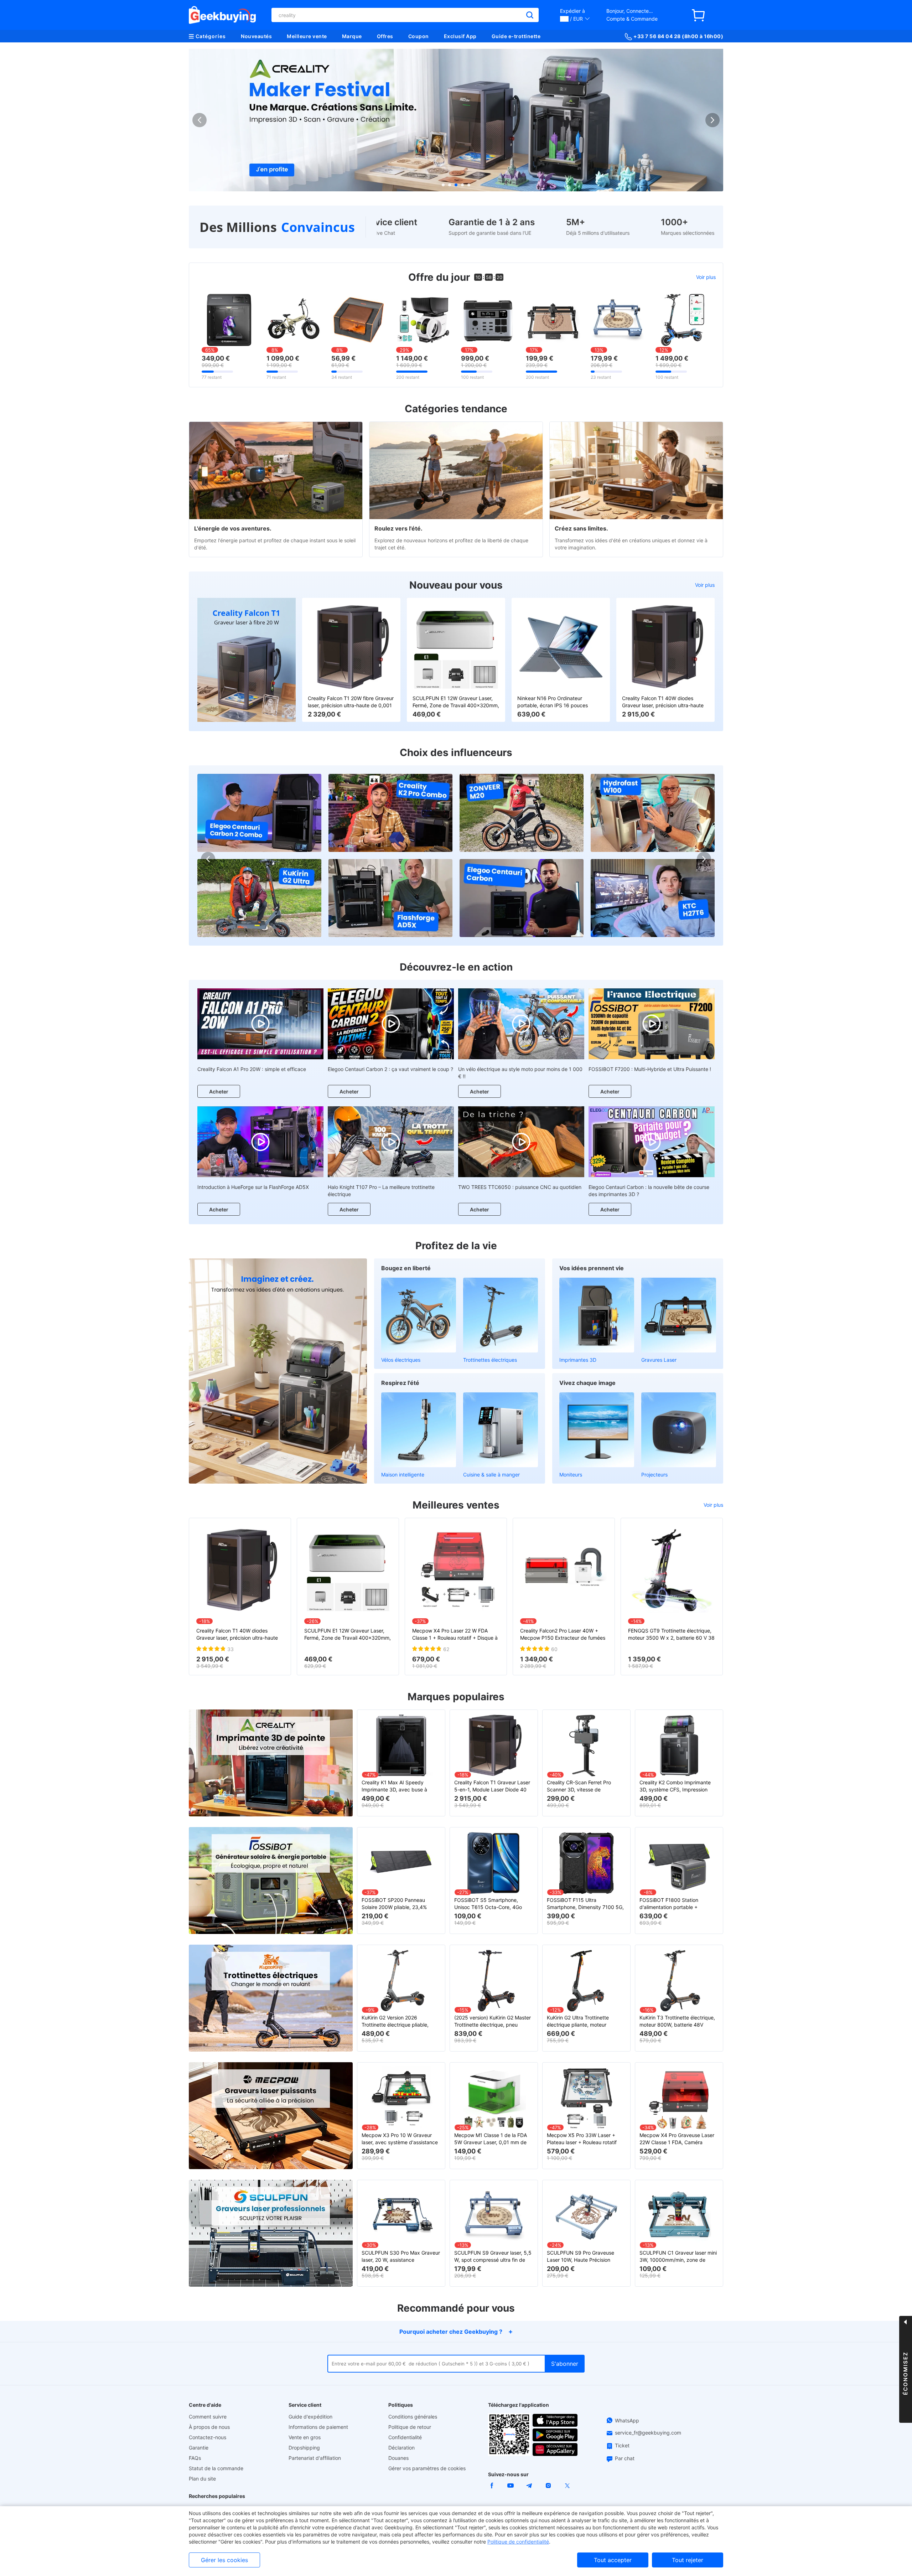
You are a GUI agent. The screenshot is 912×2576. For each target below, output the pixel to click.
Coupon (419, 36)
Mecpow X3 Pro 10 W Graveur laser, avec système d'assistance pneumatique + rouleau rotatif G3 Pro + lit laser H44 (400, 2139)
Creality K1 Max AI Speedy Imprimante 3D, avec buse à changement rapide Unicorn (394, 1786)
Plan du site (202, 2479)
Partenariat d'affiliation (315, 2458)
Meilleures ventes (456, 1505)
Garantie (199, 2448)
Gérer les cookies (224, 2560)
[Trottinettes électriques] (501, 1315)
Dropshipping (304, 2448)
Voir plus (706, 277)
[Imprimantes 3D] (597, 1315)
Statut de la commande (216, 2468)
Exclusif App (460, 36)
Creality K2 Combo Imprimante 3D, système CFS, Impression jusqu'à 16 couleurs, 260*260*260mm (675, 1786)
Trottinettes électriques (490, 1360)
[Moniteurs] (597, 1430)
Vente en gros (305, 2437)
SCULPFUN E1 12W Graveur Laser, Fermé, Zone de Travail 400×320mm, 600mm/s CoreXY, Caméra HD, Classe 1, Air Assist (456, 702)
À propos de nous (209, 2427)
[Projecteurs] (679, 1430)
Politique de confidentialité (518, 2542)
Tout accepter (613, 2560)
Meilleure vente (307, 36)
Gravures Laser (659, 1360)
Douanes (398, 2458)
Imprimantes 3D (578, 1360)
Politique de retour (410, 2427)
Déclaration (401, 2448)
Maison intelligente (403, 1475)
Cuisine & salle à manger (491, 1475)
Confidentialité (405, 2437)
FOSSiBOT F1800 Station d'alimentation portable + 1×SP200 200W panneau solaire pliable (677, 1904)
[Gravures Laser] (679, 1315)
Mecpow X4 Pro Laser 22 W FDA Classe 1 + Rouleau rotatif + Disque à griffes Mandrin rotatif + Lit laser (455, 1634)
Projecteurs (654, 1475)
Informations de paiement (318, 2427)
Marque (352, 36)
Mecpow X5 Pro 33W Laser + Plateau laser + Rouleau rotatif (582, 2139)
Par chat (625, 2458)
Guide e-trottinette (516, 36)
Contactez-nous (208, 2437)
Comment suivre (208, 2417)
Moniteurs (571, 1475)
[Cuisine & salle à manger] (501, 1430)
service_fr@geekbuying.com (648, 2433)
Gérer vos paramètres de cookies (427, 2468)
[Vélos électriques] (419, 1315)
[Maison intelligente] (419, 1430)
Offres (385, 36)
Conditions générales (413, 2417)
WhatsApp (627, 2420)
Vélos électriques (401, 1360)
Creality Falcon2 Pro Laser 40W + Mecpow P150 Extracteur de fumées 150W (563, 1634)
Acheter (219, 1092)
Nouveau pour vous (456, 585)
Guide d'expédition (310, 2417)
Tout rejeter (688, 2560)
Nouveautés (256, 36)
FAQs (195, 2458)
